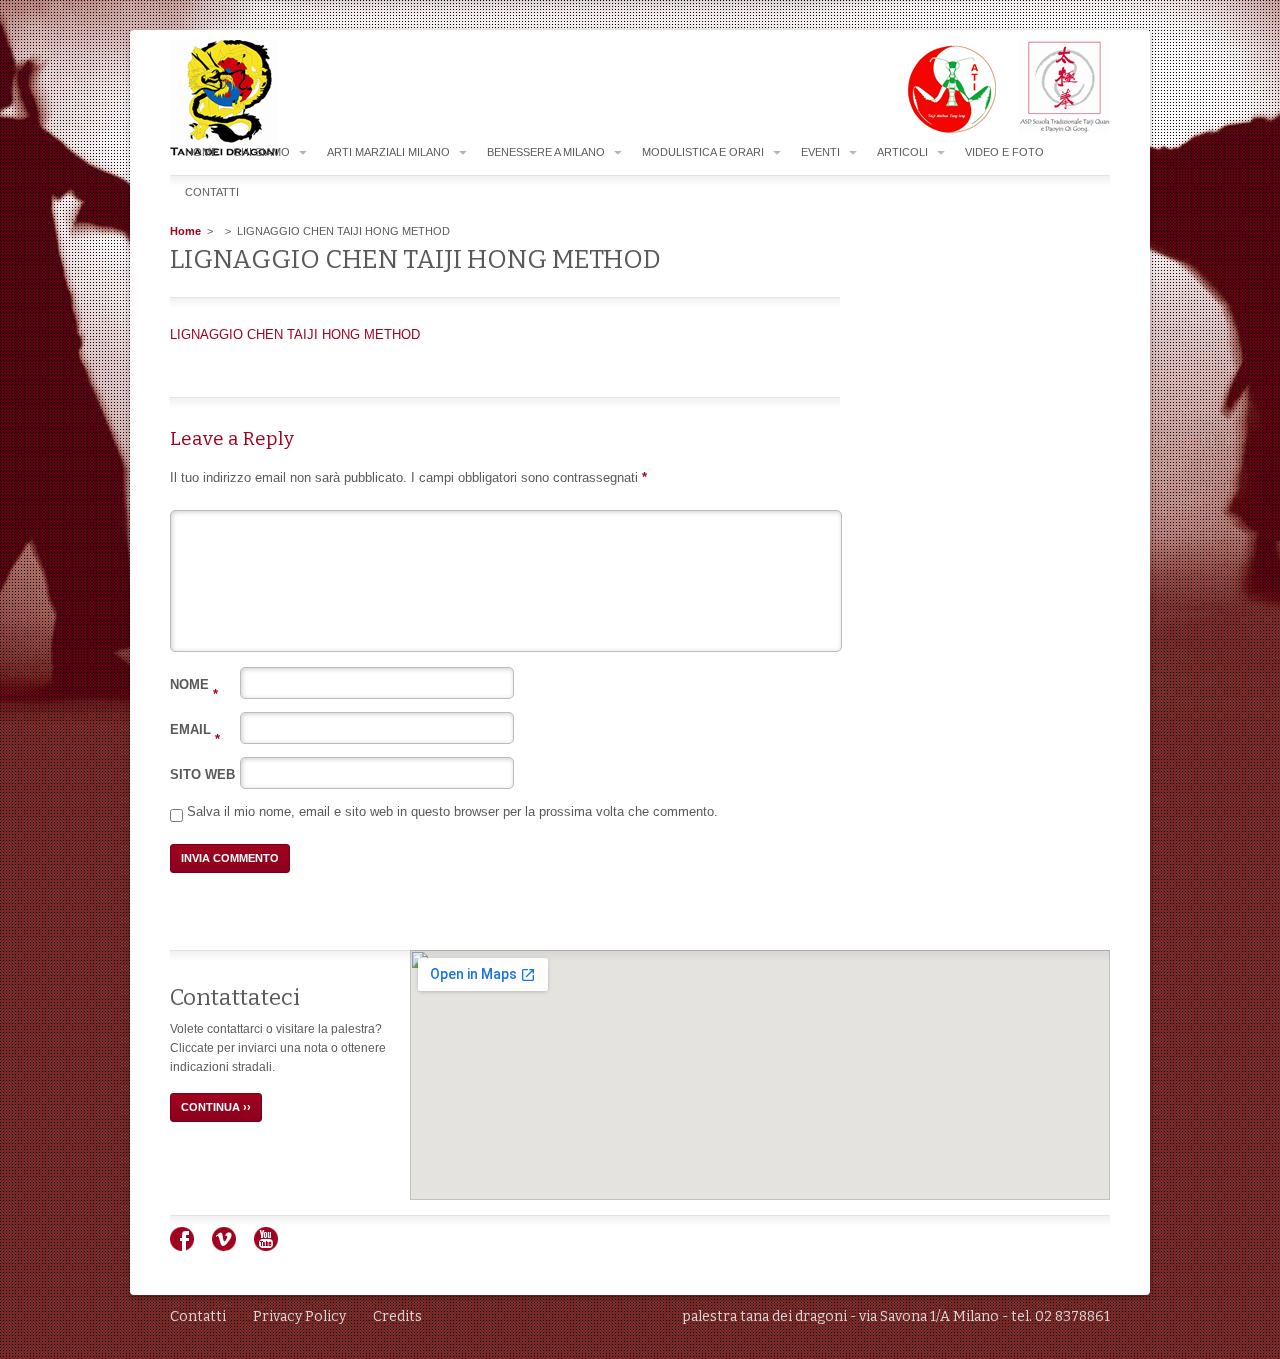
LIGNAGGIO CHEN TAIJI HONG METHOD (295, 334)
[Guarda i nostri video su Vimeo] (231, 1247)
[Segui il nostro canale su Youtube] (273, 1247)
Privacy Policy (299, 1316)
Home (201, 152)
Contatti (212, 192)
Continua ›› (216, 1107)
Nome (194, 684)
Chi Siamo (261, 152)
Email (195, 729)
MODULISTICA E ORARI (703, 152)
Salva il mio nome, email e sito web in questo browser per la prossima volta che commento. (452, 811)
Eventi (820, 152)
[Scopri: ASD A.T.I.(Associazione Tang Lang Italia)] (941, 129)
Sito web (202, 774)
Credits (397, 1316)
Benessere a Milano (546, 152)
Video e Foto (1004, 152)
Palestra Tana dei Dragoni (264, 98)
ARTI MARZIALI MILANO (388, 152)
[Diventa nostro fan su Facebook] (189, 1247)
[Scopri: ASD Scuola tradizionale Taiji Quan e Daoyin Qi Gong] (1054, 129)
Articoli (902, 152)
